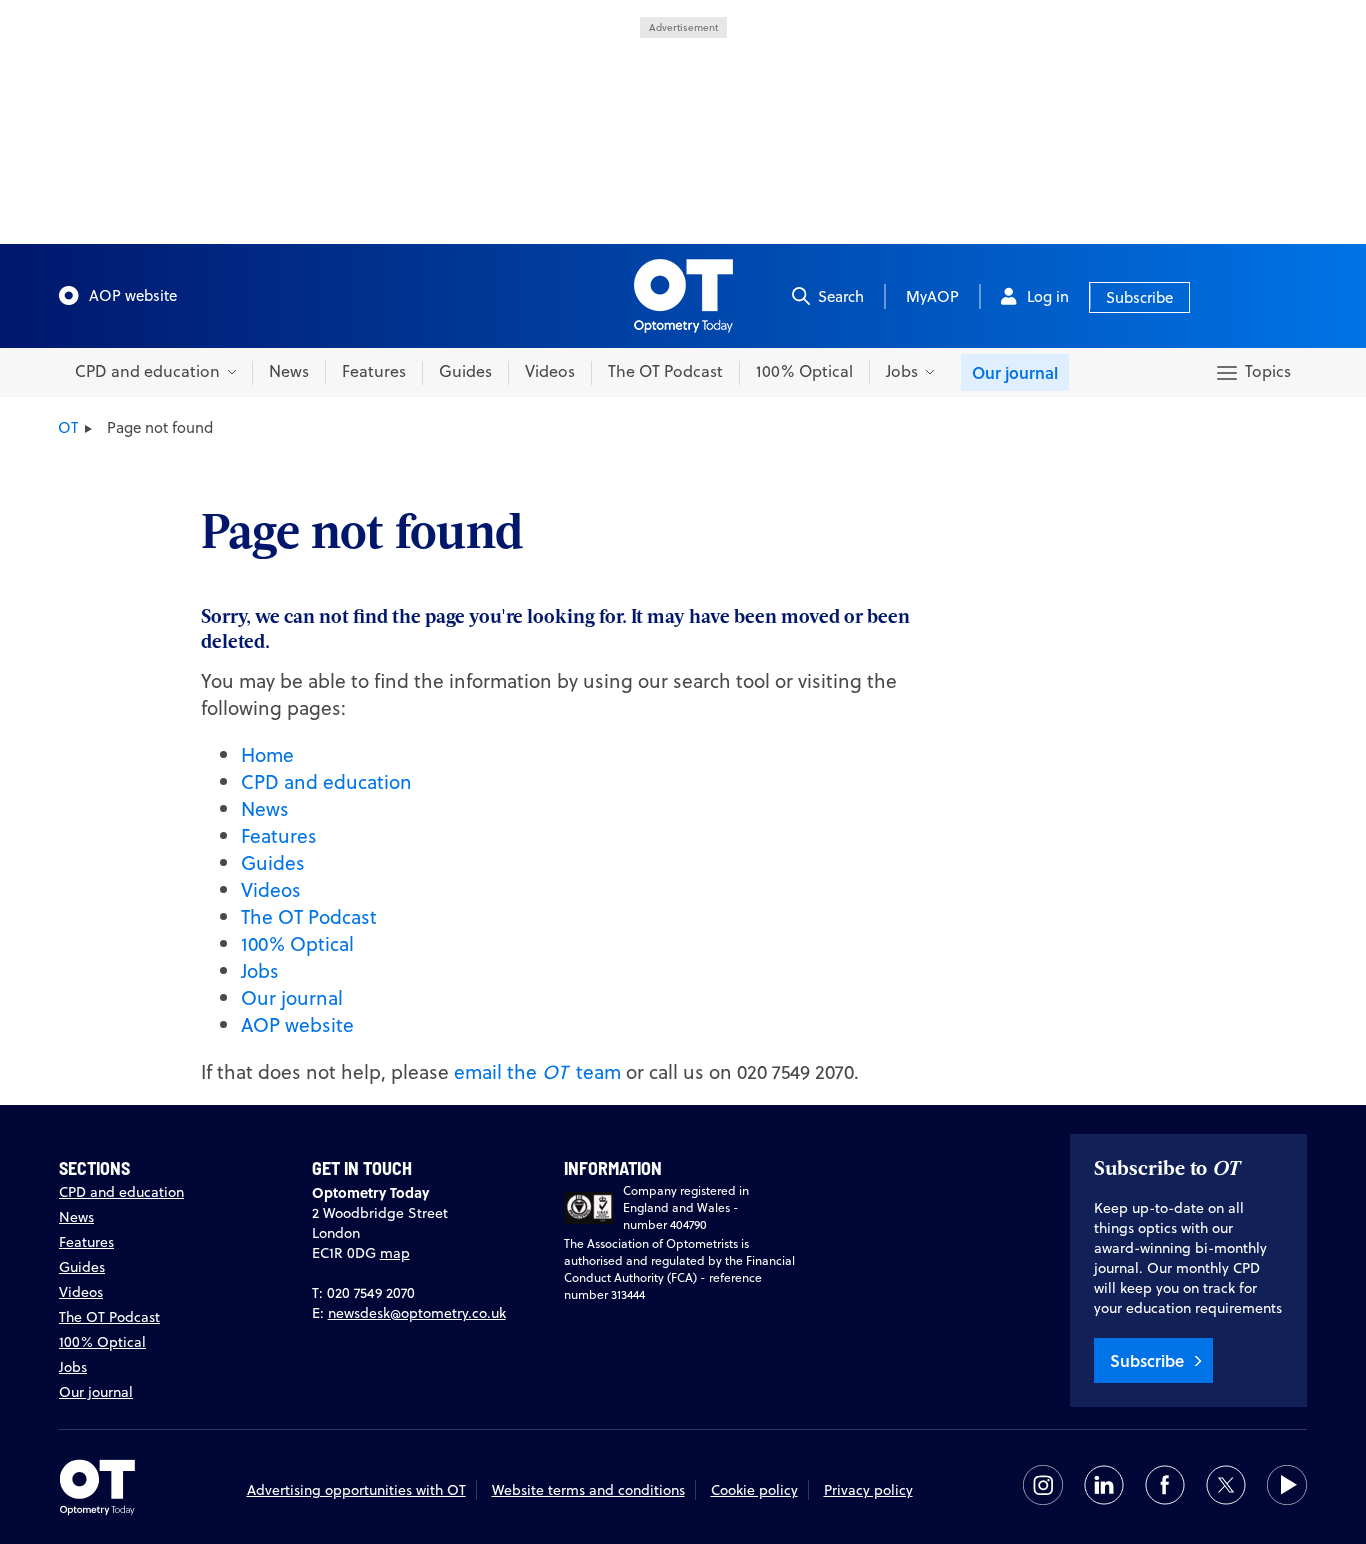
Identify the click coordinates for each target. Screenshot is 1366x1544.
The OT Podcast (665, 371)
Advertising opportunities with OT (356, 1490)
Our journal (1015, 372)
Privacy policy (868, 1490)
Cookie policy (754, 1490)
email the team (537, 1071)
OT (68, 427)
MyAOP (932, 296)
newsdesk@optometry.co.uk (417, 1313)
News (289, 371)
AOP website (133, 295)
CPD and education (326, 781)
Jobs (260, 970)
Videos (550, 371)
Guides (465, 371)
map (395, 1253)
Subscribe (1139, 297)
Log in (1048, 296)
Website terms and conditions (588, 1490)
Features (374, 371)
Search (841, 296)
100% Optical (804, 371)
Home (267, 754)
